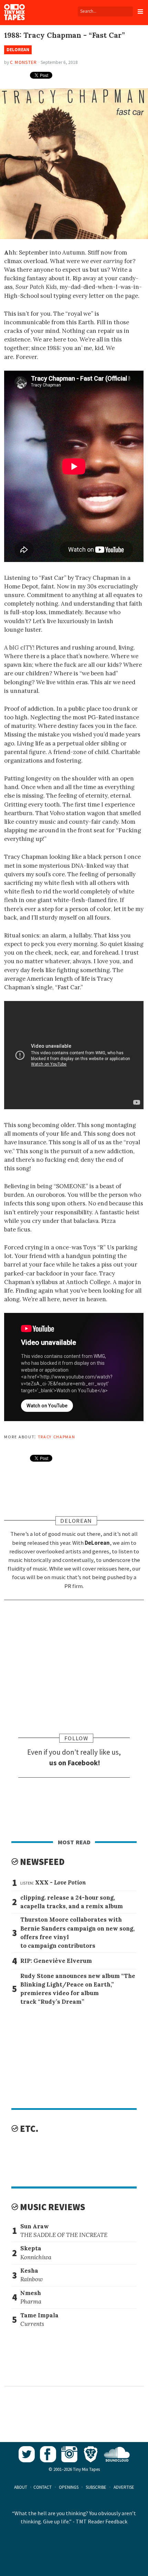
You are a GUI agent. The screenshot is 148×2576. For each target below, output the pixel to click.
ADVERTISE (124, 2487)
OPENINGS (69, 2487)
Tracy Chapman (57, 1436)
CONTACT (43, 2487)
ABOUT (21, 2487)
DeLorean (18, 50)
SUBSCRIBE (96, 2487)
